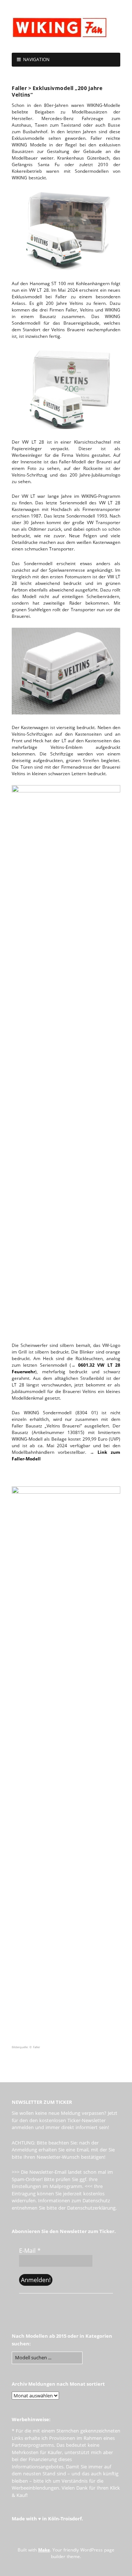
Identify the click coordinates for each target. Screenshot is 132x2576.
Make (44, 2550)
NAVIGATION (36, 59)
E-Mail (30, 2251)
